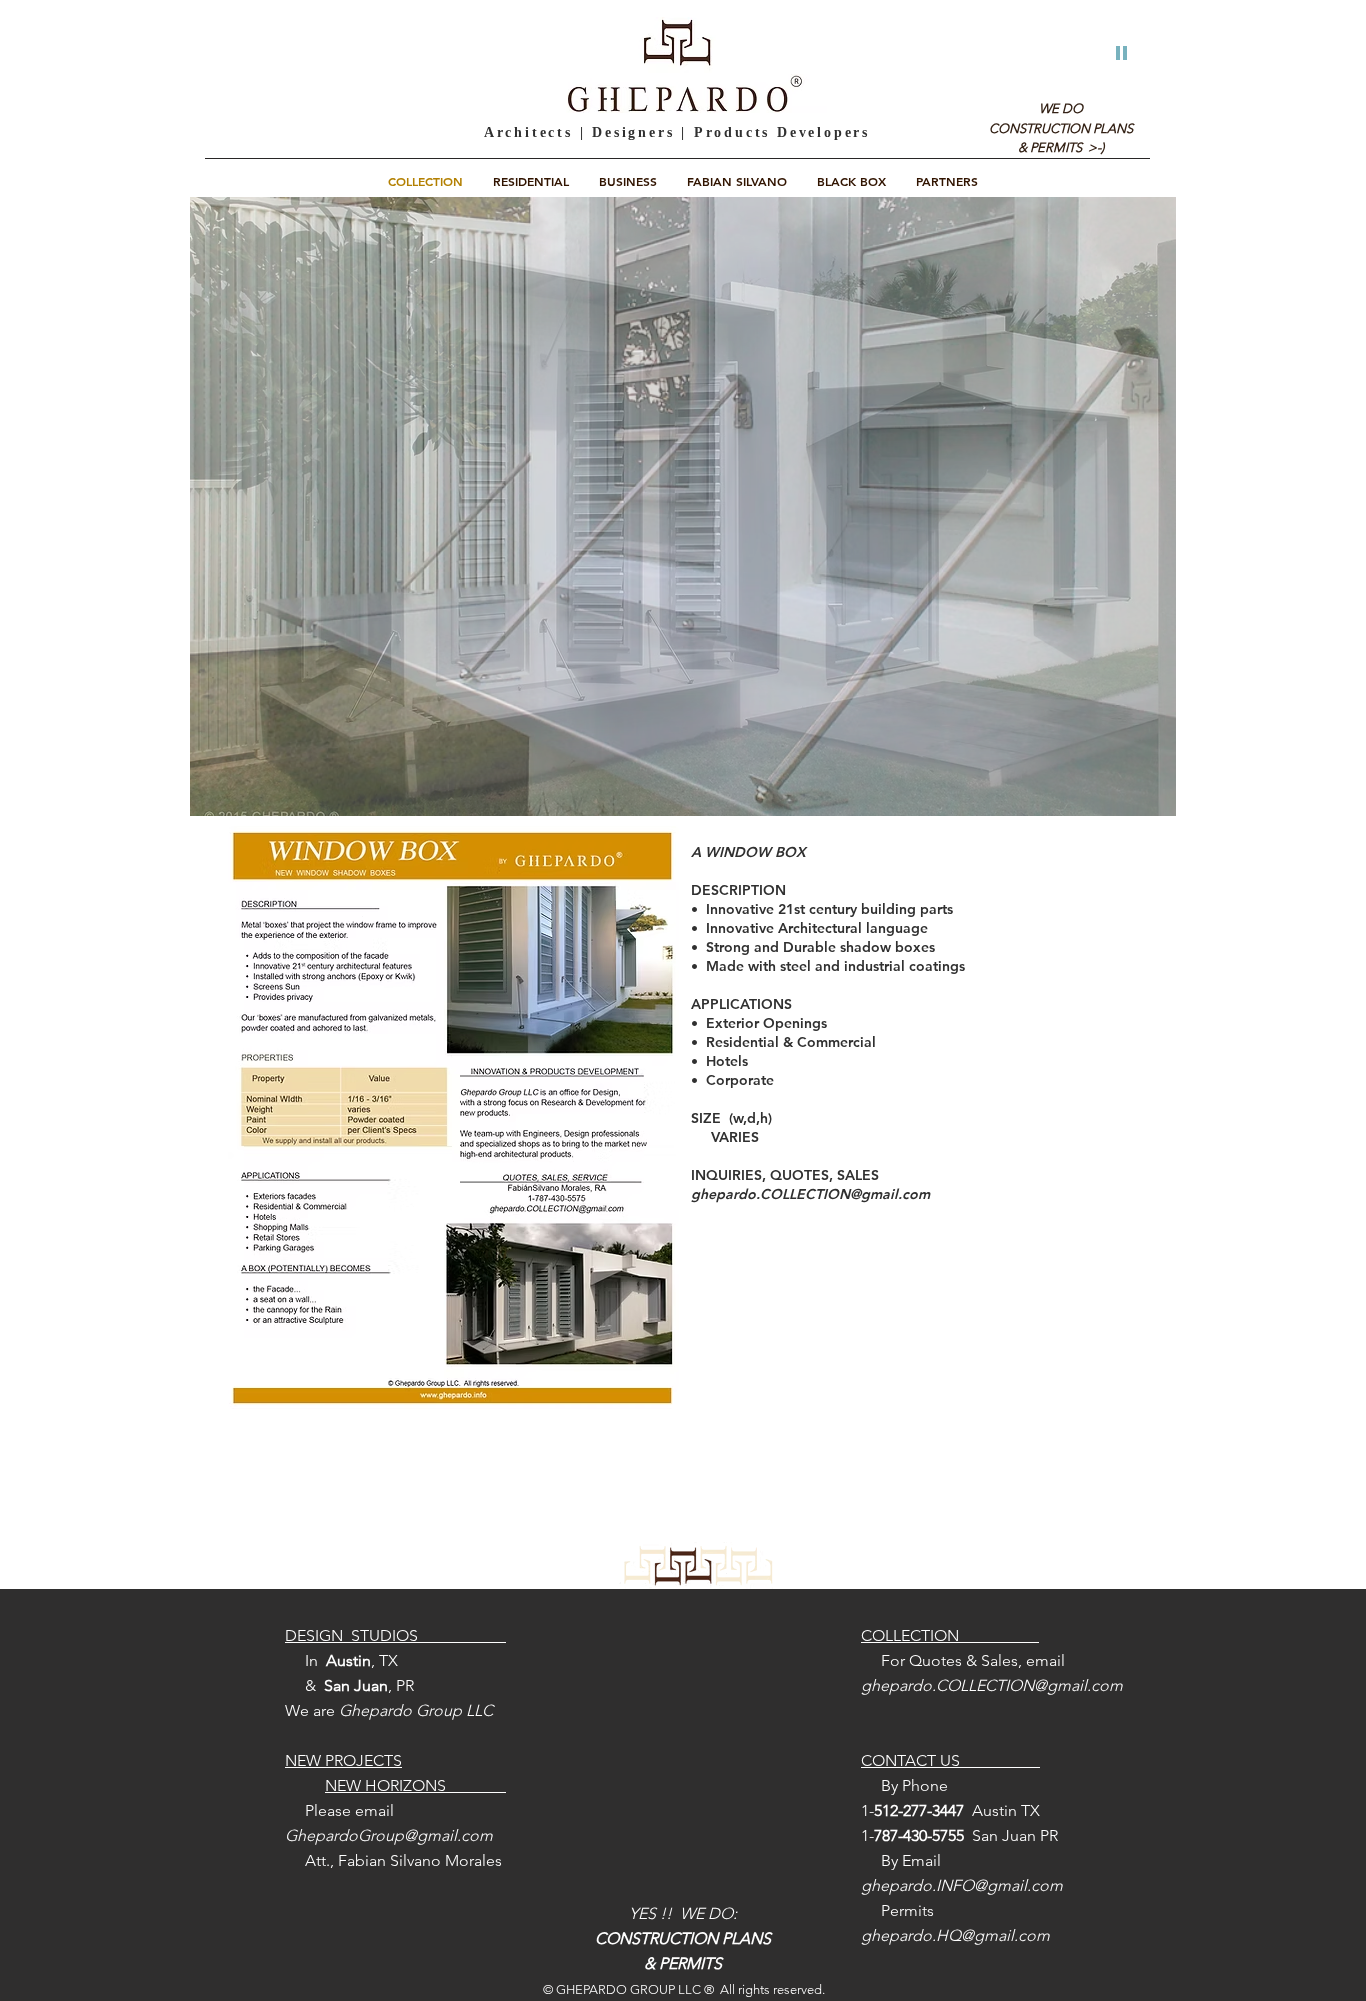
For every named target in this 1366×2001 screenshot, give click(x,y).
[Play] (1122, 51)
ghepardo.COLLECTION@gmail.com (810, 1194)
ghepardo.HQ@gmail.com (955, 1935)
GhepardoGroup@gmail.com (389, 1835)
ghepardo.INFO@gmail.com (962, 1885)
